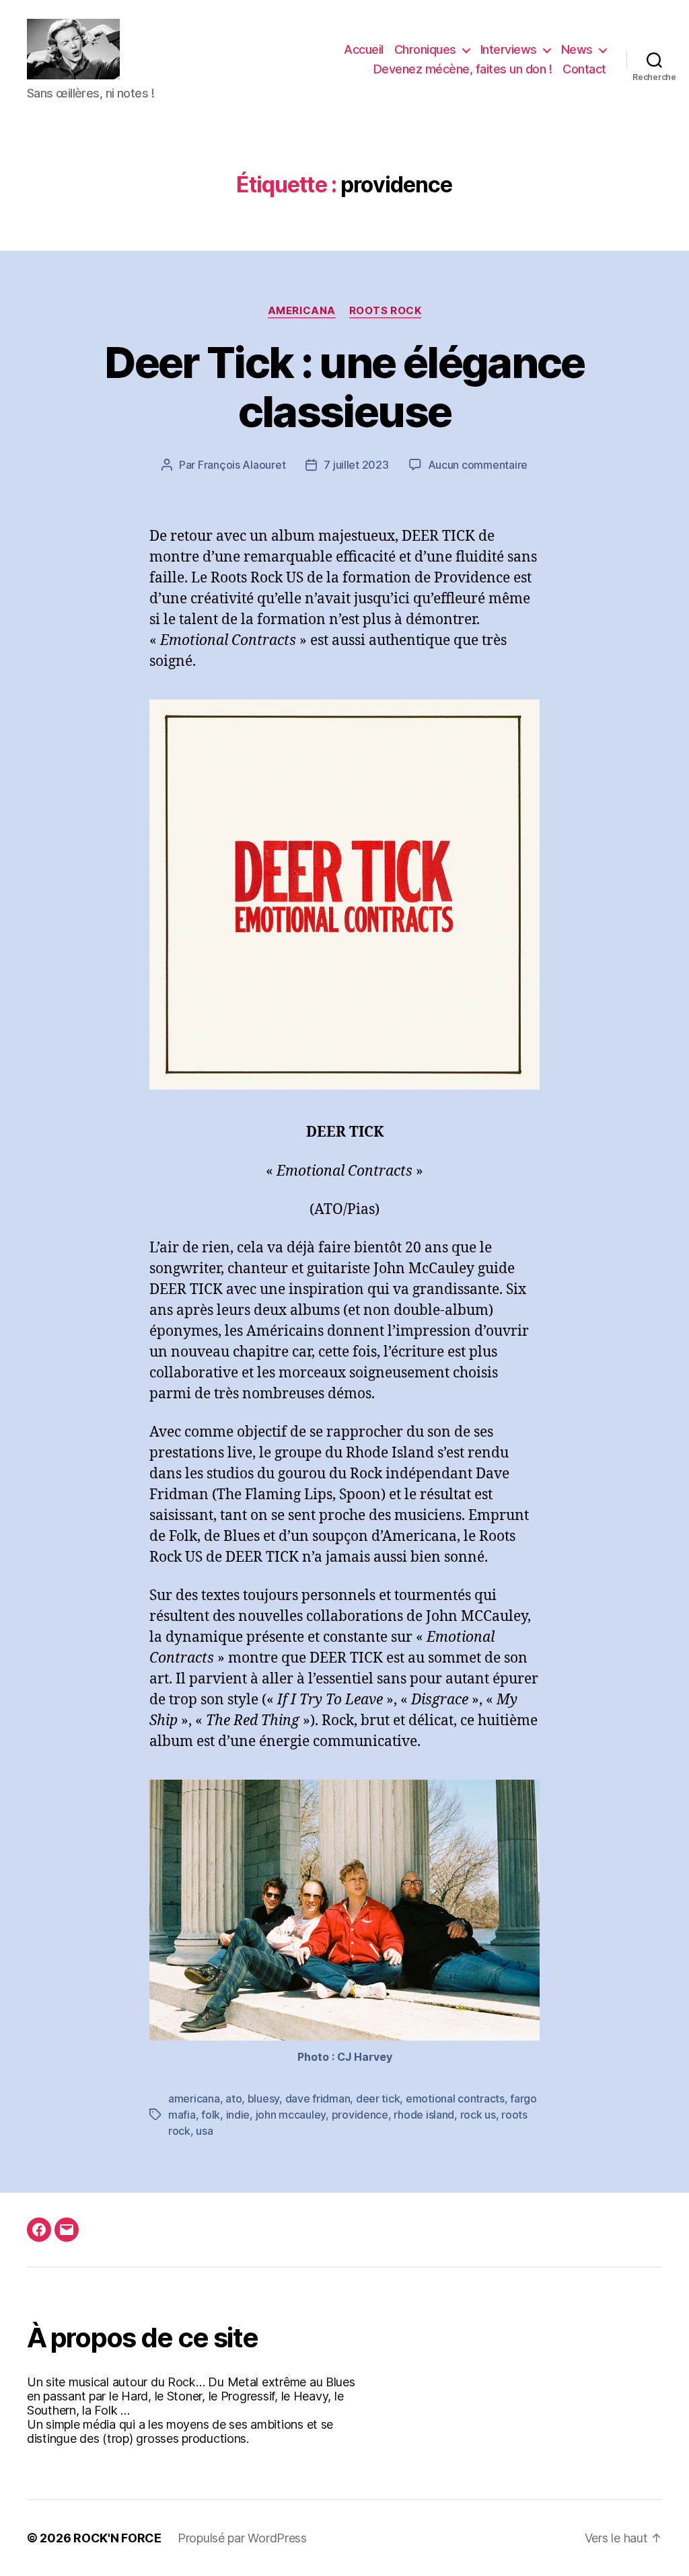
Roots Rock (386, 311)
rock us (478, 2115)
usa (204, 2131)
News (577, 49)
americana (194, 2098)
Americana (302, 311)
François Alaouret (242, 465)
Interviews (509, 49)
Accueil (364, 49)
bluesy (263, 2098)
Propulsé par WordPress (242, 2538)
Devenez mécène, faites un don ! (463, 69)
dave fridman (318, 2098)
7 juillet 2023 (356, 465)
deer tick (378, 2098)
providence (360, 2115)
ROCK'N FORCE (117, 2538)
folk (211, 2115)
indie (238, 2115)
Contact (584, 69)
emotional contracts (455, 2098)
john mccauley (291, 2115)
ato (233, 2098)
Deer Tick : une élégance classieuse (344, 387)
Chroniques (425, 49)
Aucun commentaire (478, 465)
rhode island (424, 2115)
